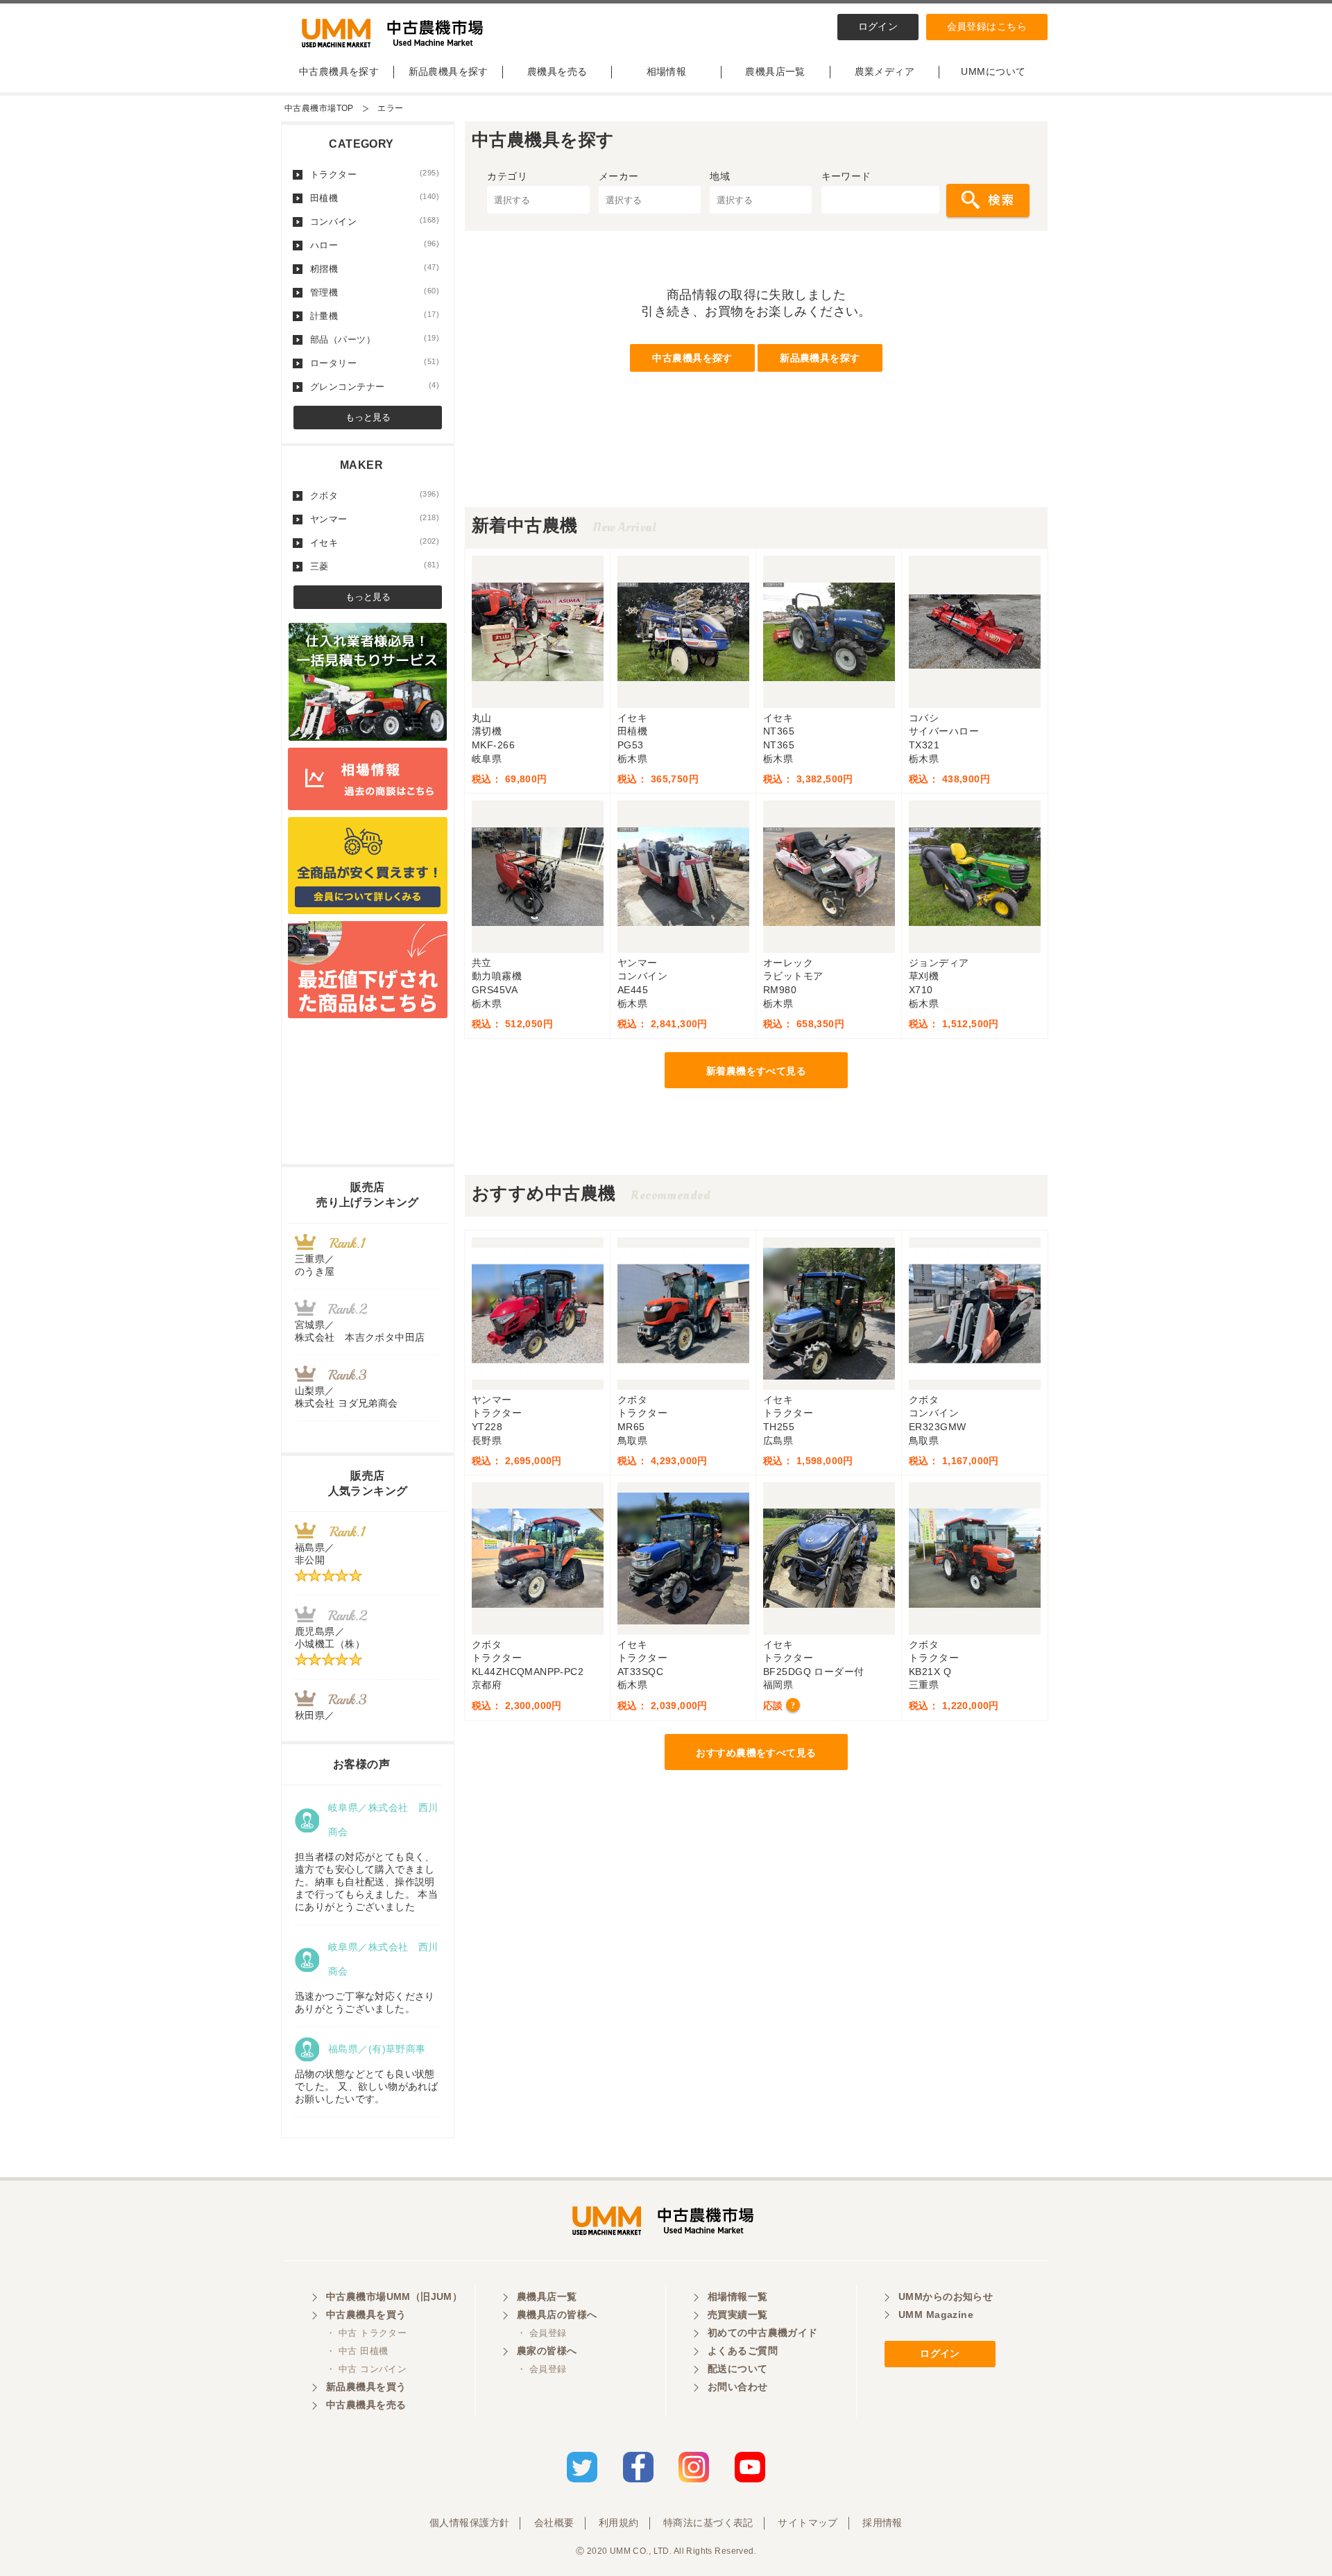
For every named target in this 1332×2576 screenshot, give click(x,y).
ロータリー (375, 363)
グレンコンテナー (375, 386)
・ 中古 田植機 (357, 2351)
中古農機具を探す (339, 71)
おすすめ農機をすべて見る (756, 1753)
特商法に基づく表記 (708, 2523)
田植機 (375, 198)
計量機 (375, 316)
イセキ (375, 542)
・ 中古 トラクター (366, 2333)
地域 (720, 176)
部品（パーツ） (375, 339)
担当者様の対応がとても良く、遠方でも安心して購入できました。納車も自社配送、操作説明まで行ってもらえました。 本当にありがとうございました (366, 1882)
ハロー (375, 245)
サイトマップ (808, 2523)
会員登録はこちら (987, 26)
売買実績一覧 (738, 2315)
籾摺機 (375, 268)
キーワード (846, 176)
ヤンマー (375, 519)
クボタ (375, 495)
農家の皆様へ (547, 2351)
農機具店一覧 (775, 71)
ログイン (878, 26)
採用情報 (882, 2523)
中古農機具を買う (366, 2315)
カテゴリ (507, 176)
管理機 (375, 292)
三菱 (375, 566)
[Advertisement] (756, 476)
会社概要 (554, 2523)
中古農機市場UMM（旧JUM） (394, 2296)
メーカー (619, 176)
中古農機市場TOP (319, 108)
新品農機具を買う (366, 2387)
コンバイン (375, 221)
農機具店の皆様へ (557, 2315)
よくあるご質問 (743, 2351)
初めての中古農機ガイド (763, 2333)
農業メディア (885, 71)
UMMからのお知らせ (946, 2296)
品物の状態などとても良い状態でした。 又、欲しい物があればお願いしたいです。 (366, 2086)
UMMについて (993, 71)
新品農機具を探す (449, 71)
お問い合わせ (738, 2387)
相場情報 (667, 71)
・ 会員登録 (542, 2333)
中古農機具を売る (366, 2405)
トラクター (375, 174)
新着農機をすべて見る (756, 1071)
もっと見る (368, 417)
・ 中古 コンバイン (366, 2369)
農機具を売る (557, 71)
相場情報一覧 (738, 2296)
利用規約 (619, 2523)
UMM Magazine (936, 2315)
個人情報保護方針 (469, 2523)
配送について (738, 2369)
